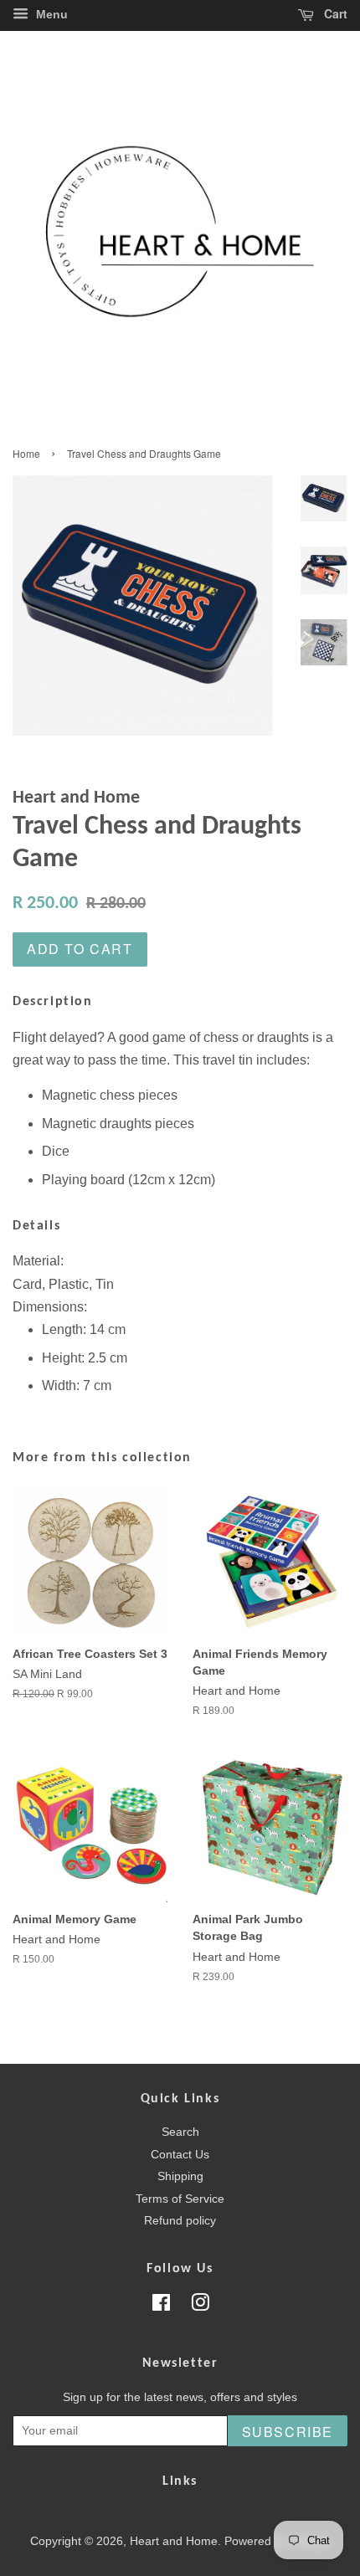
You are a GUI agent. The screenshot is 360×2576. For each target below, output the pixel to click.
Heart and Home (174, 2541)
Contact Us (180, 2155)
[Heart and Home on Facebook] (161, 2306)
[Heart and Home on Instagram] (200, 2306)
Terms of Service (180, 2199)
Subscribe (288, 2432)
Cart (334, 13)
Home (26, 453)
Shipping (180, 2176)
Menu (50, 14)
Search (180, 2132)
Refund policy (180, 2221)
